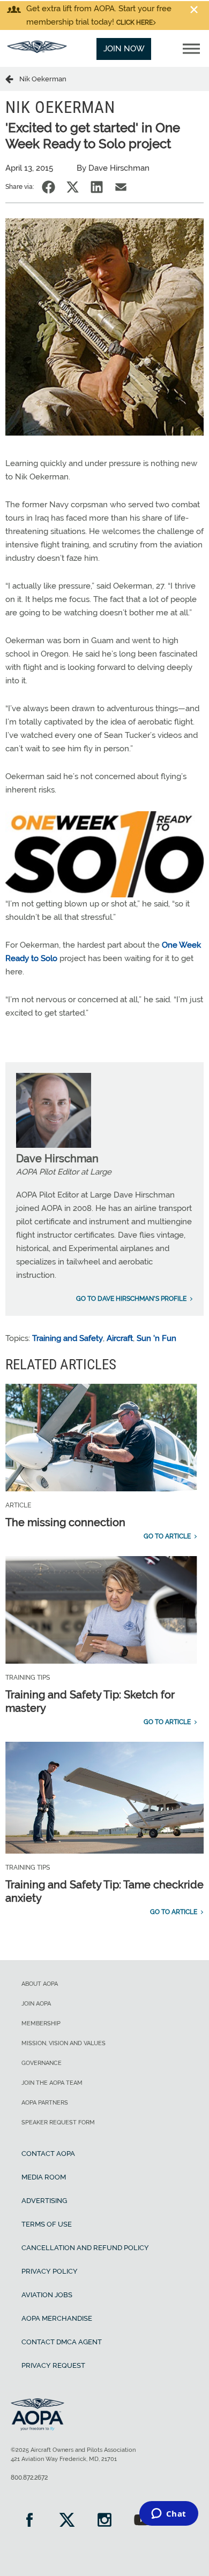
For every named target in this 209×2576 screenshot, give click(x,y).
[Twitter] (67, 2521)
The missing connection (65, 1522)
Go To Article (167, 1536)
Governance (42, 2063)
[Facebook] (29, 2521)
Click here (135, 22)
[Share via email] (121, 187)
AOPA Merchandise (57, 2318)
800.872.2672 (29, 2478)
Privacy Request (53, 2365)
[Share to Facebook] (48, 187)
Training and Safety (68, 1338)
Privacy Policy (50, 2271)
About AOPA (40, 1984)
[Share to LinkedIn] (97, 187)
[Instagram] (104, 2521)
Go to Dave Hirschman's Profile (131, 1299)
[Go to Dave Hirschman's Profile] (54, 1145)
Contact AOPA (48, 2154)
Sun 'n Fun (156, 1338)
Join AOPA (36, 2004)
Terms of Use (47, 2224)
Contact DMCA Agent (62, 2342)
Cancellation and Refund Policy (85, 2248)
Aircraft (120, 1338)
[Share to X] (73, 187)
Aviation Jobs (47, 2295)
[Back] (12, 79)
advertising (44, 2201)
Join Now (124, 49)
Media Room (44, 2177)
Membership (41, 2024)
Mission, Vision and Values (64, 2043)
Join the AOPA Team (52, 2083)
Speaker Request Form (58, 2122)
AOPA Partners (45, 2103)
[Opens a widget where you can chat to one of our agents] (169, 2514)
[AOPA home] (37, 50)
